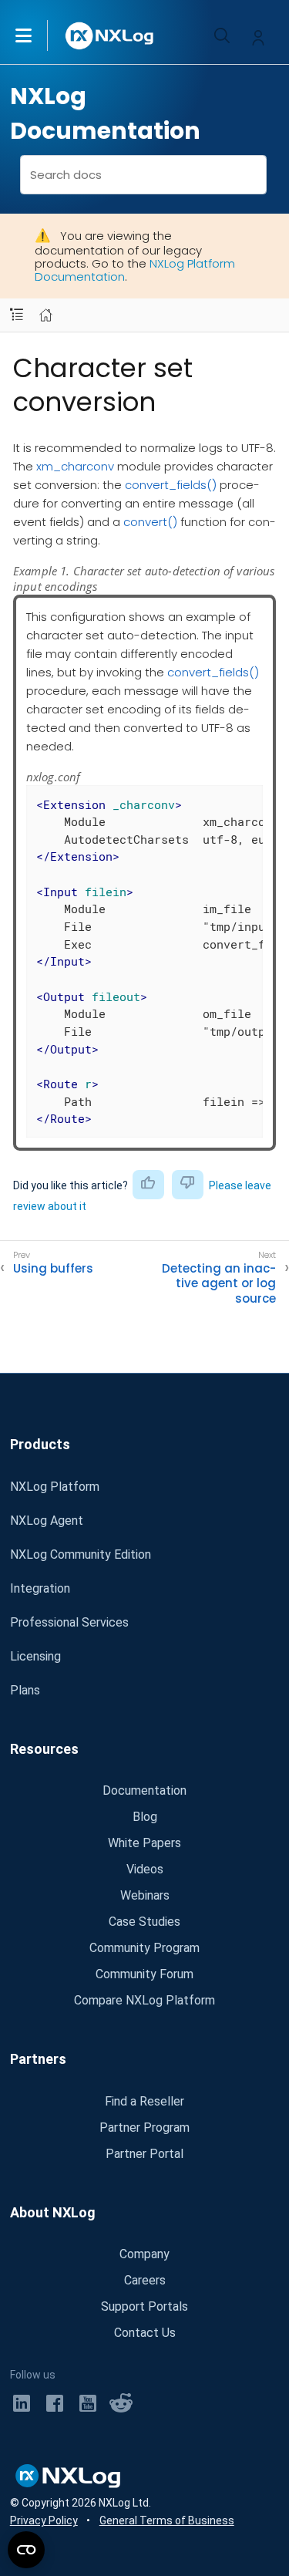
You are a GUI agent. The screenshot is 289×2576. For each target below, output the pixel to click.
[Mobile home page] (46, 315)
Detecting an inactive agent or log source (219, 1284)
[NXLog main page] (110, 36)
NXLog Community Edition (81, 1554)
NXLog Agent (47, 1521)
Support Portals (144, 2306)
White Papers (144, 1843)
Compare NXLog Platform (144, 2000)
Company (144, 2254)
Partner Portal (144, 2154)
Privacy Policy (44, 2520)
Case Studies (144, 1922)
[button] (39, 35)
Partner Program (144, 2128)
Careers (145, 2280)
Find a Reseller (144, 2101)
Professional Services (69, 1622)
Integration (40, 1588)
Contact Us (145, 2333)
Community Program (144, 1948)
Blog (145, 1817)
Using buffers (53, 1269)
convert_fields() (171, 485)
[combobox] (144, 175)
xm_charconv (75, 466)
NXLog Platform (55, 1487)
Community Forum (144, 1974)
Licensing (35, 1656)
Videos (145, 1869)
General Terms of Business (167, 2520)
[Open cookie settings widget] (26, 2550)
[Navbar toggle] (17, 315)
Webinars (145, 1895)
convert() (150, 522)
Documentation (144, 1790)
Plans (25, 1690)
